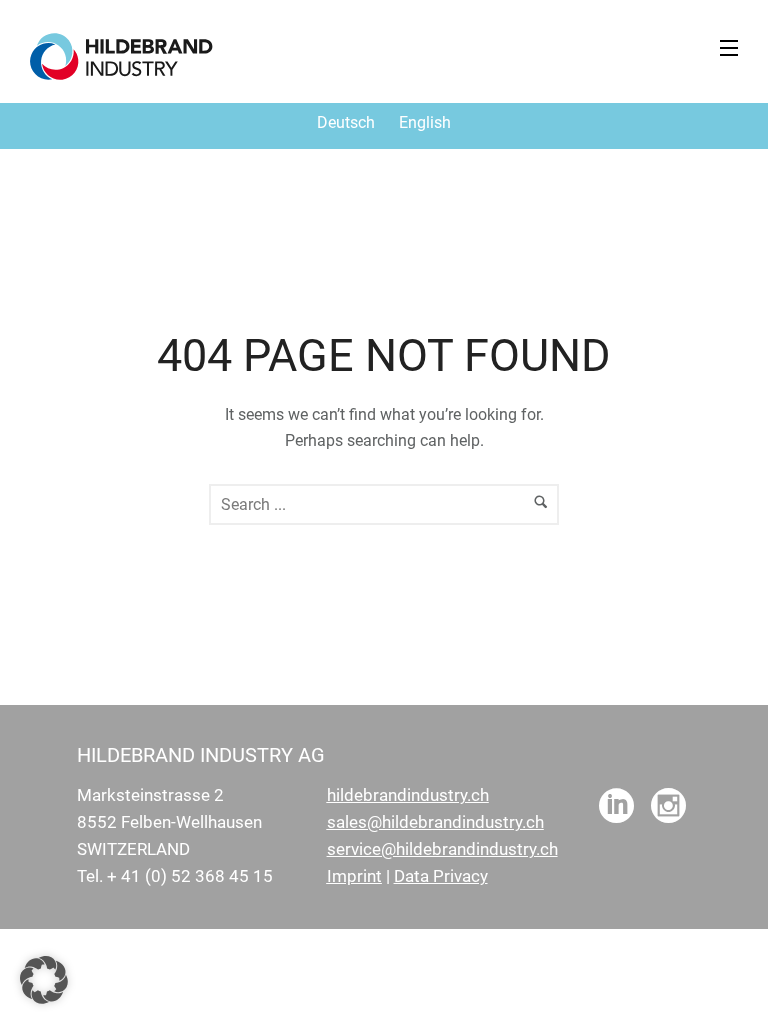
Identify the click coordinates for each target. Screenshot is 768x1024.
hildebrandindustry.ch (408, 795)
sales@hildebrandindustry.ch (435, 822)
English (425, 122)
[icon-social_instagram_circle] (668, 807)
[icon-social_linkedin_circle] (616, 807)
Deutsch (346, 122)
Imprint (354, 876)
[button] (44, 980)
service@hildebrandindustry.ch (442, 849)
